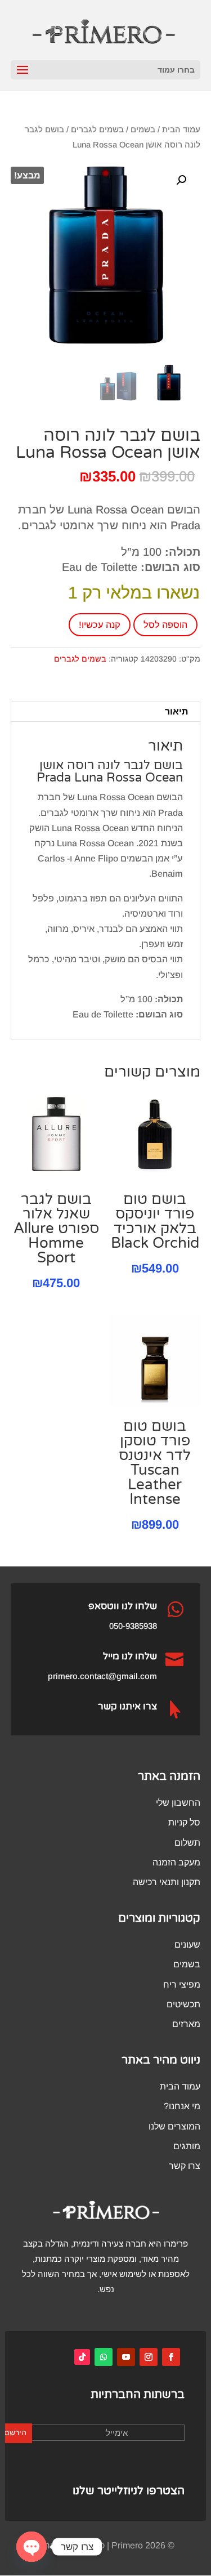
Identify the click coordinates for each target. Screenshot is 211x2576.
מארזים (186, 2024)
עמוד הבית (181, 130)
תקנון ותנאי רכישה (167, 1882)
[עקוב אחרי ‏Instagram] (149, 2357)
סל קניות (184, 1822)
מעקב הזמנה (176, 1862)
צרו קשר (185, 2166)
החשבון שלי (178, 1803)
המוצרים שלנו (174, 2126)
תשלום (187, 1843)
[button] (181, 180)
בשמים (143, 130)
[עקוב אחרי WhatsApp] (104, 2357)
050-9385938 (133, 1626)
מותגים (187, 2146)
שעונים (187, 1945)
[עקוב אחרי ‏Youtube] (126, 2357)
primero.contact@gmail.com (102, 1676)
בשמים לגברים (97, 130)
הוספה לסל (165, 625)
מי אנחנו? (182, 2106)
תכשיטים (183, 2004)
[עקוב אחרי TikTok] (82, 2357)
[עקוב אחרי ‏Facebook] (171, 2357)
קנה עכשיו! (100, 625)
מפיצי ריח (182, 1985)
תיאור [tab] (176, 711)
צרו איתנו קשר (127, 1706)
